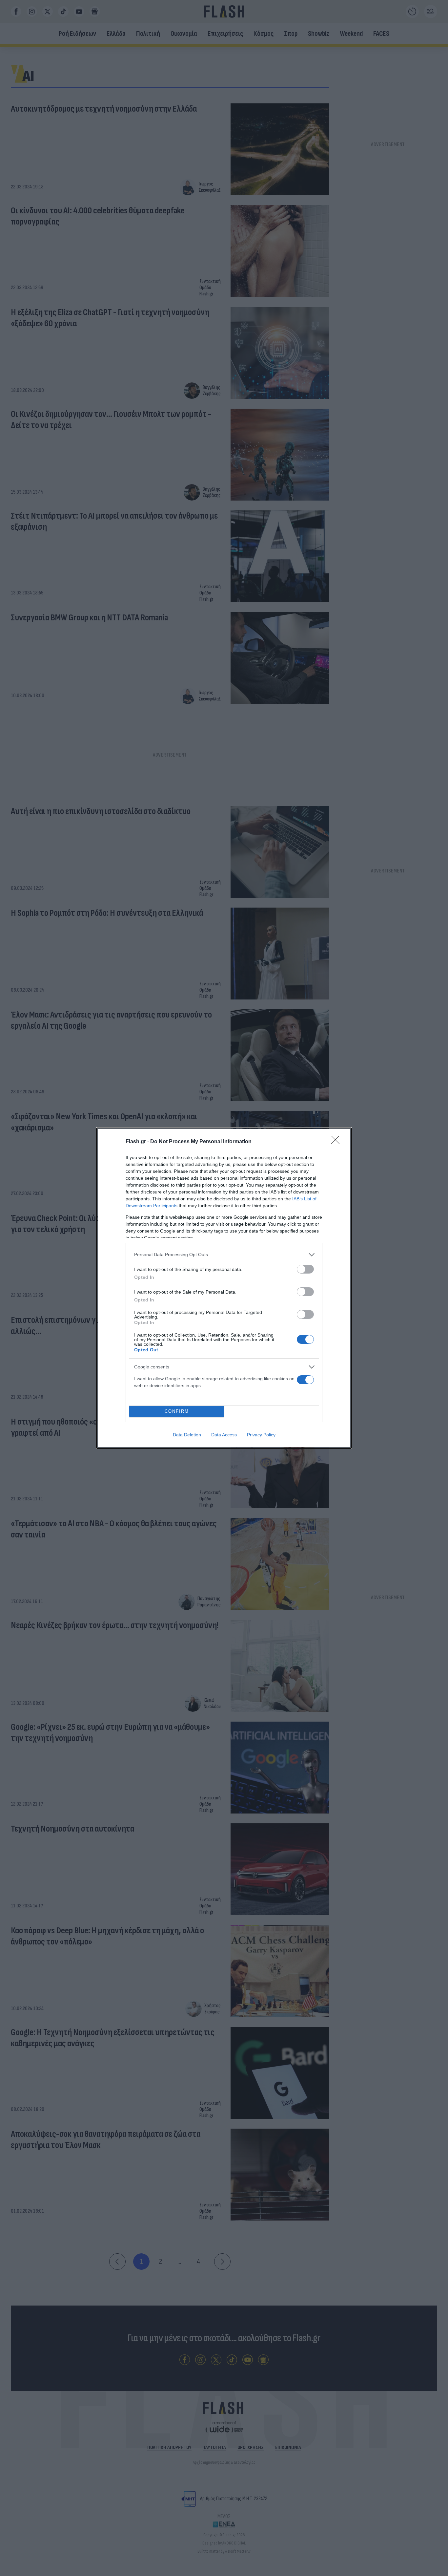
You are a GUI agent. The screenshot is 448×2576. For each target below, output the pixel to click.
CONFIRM (177, 1411)
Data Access (224, 1435)
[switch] (305, 1269)
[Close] (337, 1142)
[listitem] (224, 1255)
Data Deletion (187, 1435)
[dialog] (224, 1288)
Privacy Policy (261, 1435)
